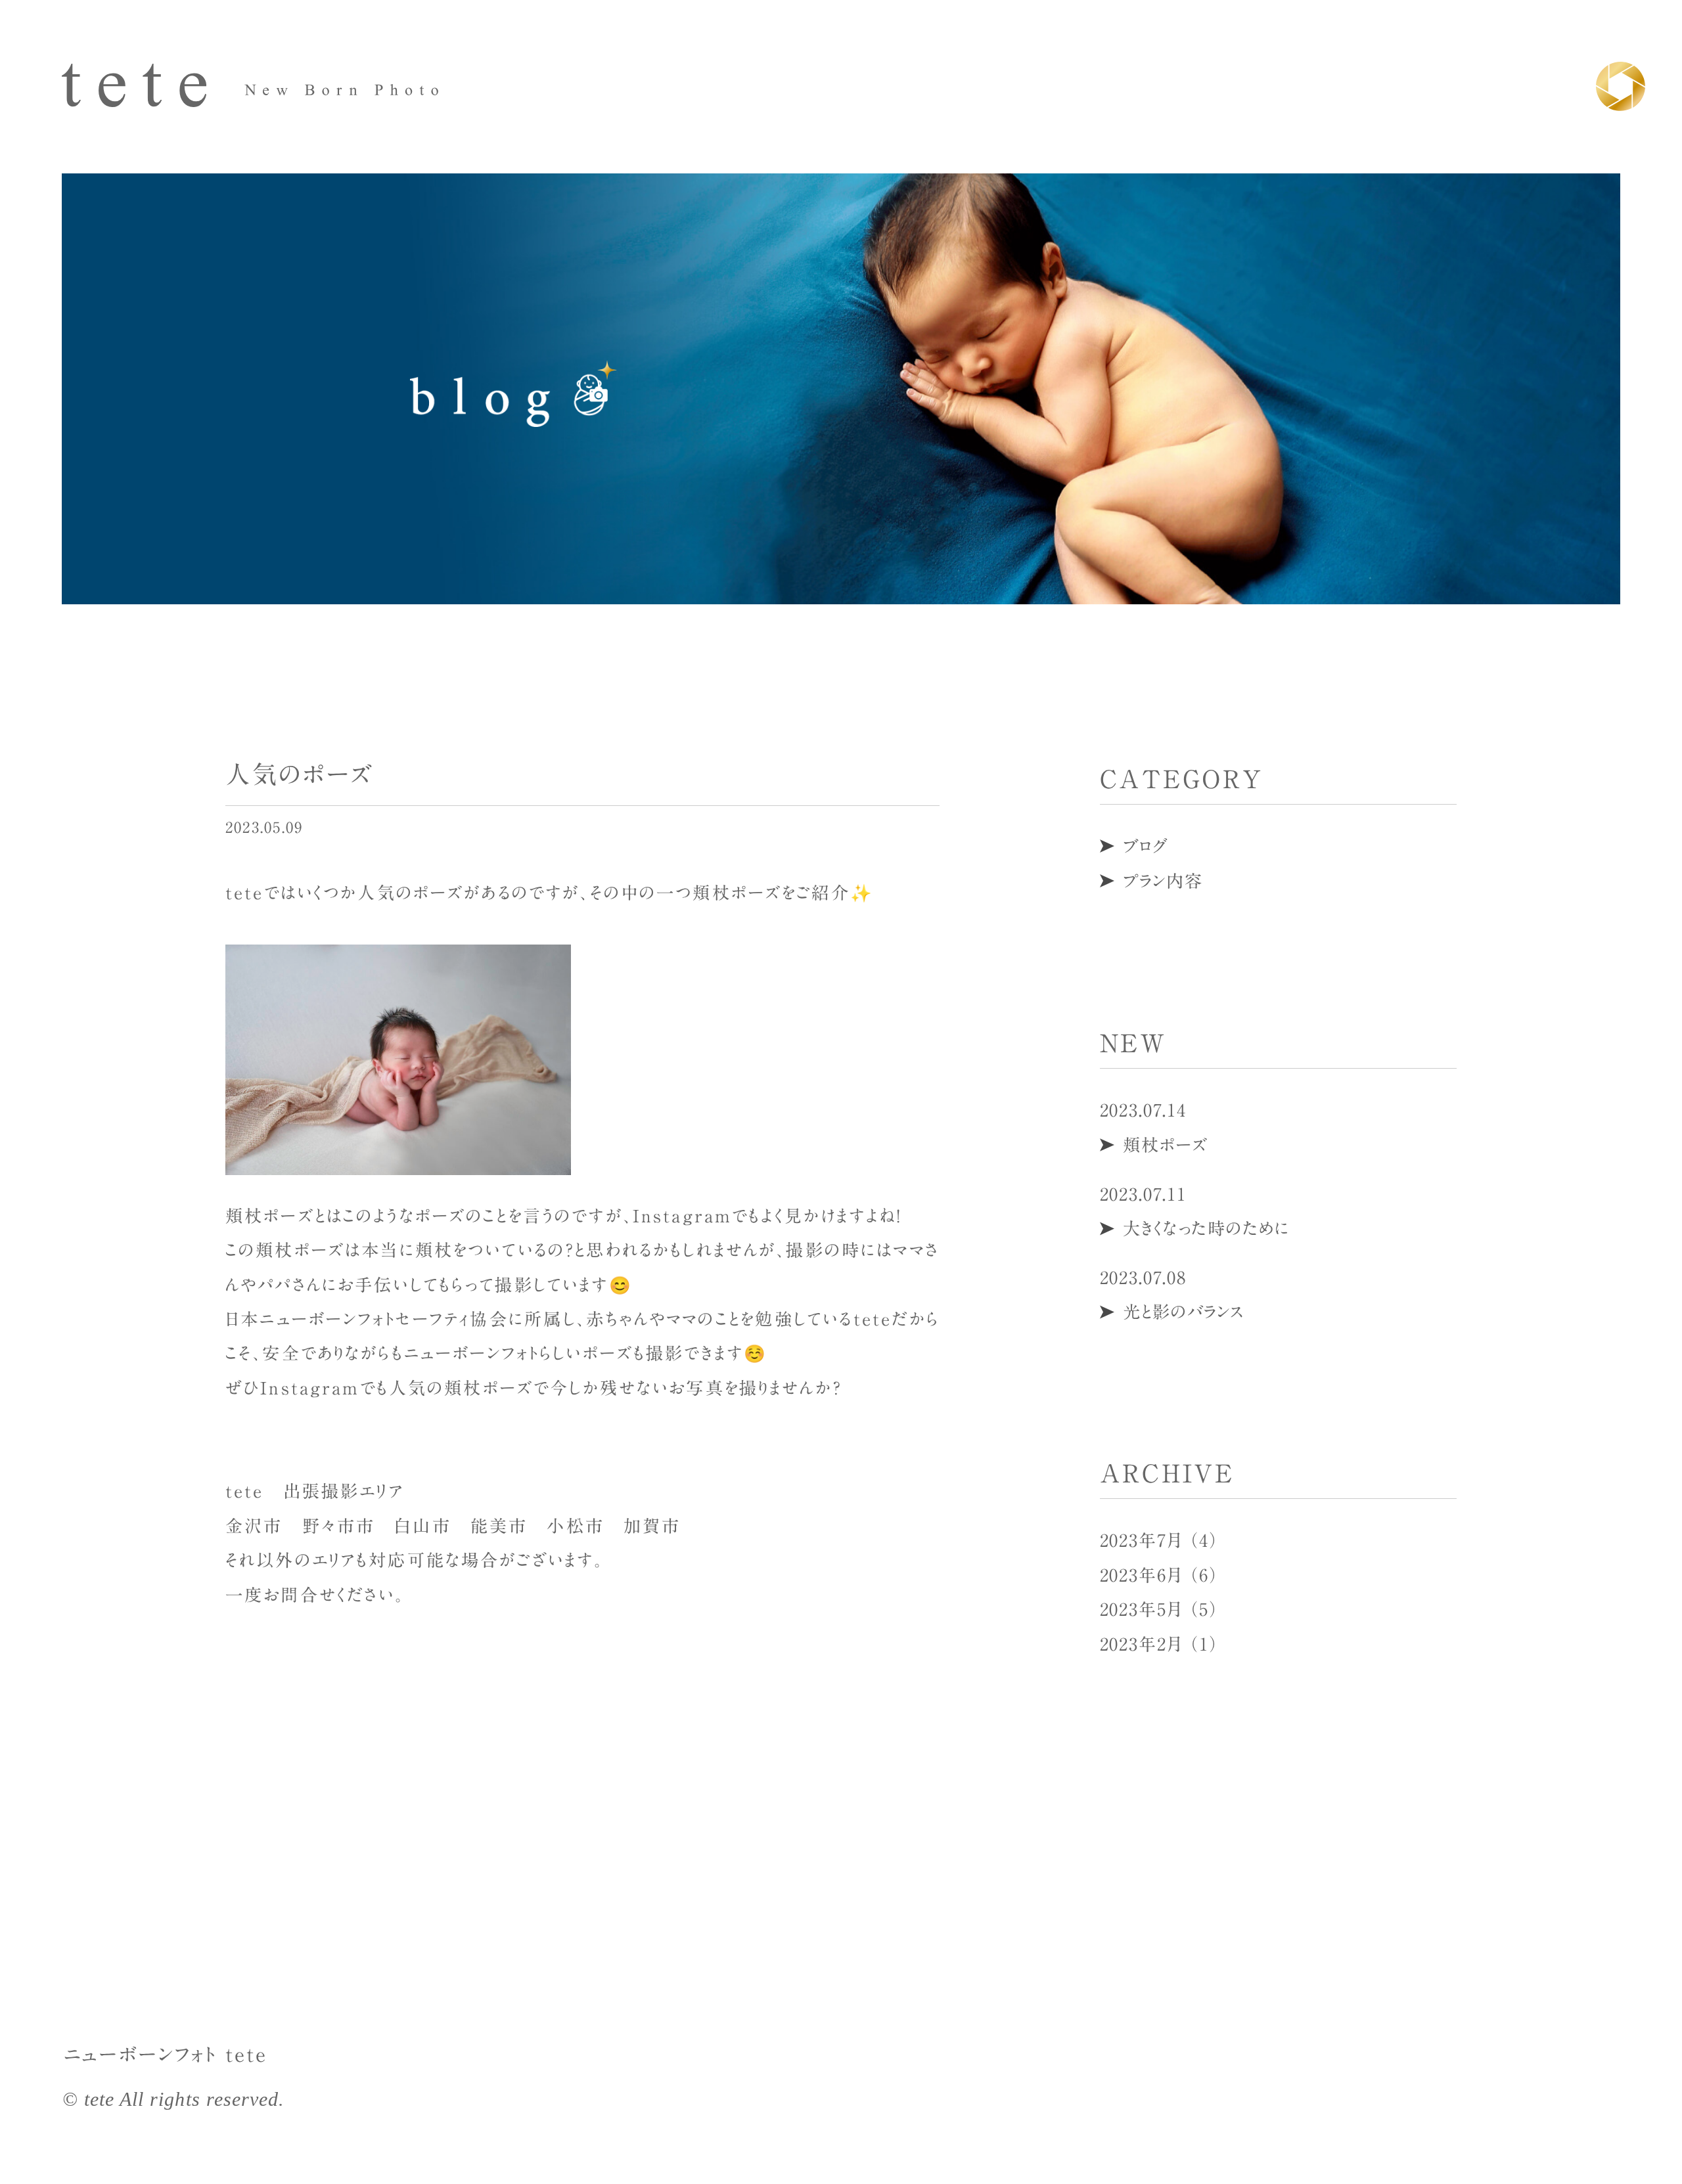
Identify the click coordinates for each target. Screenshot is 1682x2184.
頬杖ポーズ (1165, 1145)
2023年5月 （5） (1159, 1609)
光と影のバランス (1184, 1312)
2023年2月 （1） (1159, 1644)
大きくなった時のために (1206, 1228)
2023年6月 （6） (1159, 1575)
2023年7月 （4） (1159, 1540)
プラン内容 (1163, 881)
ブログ (1146, 846)
